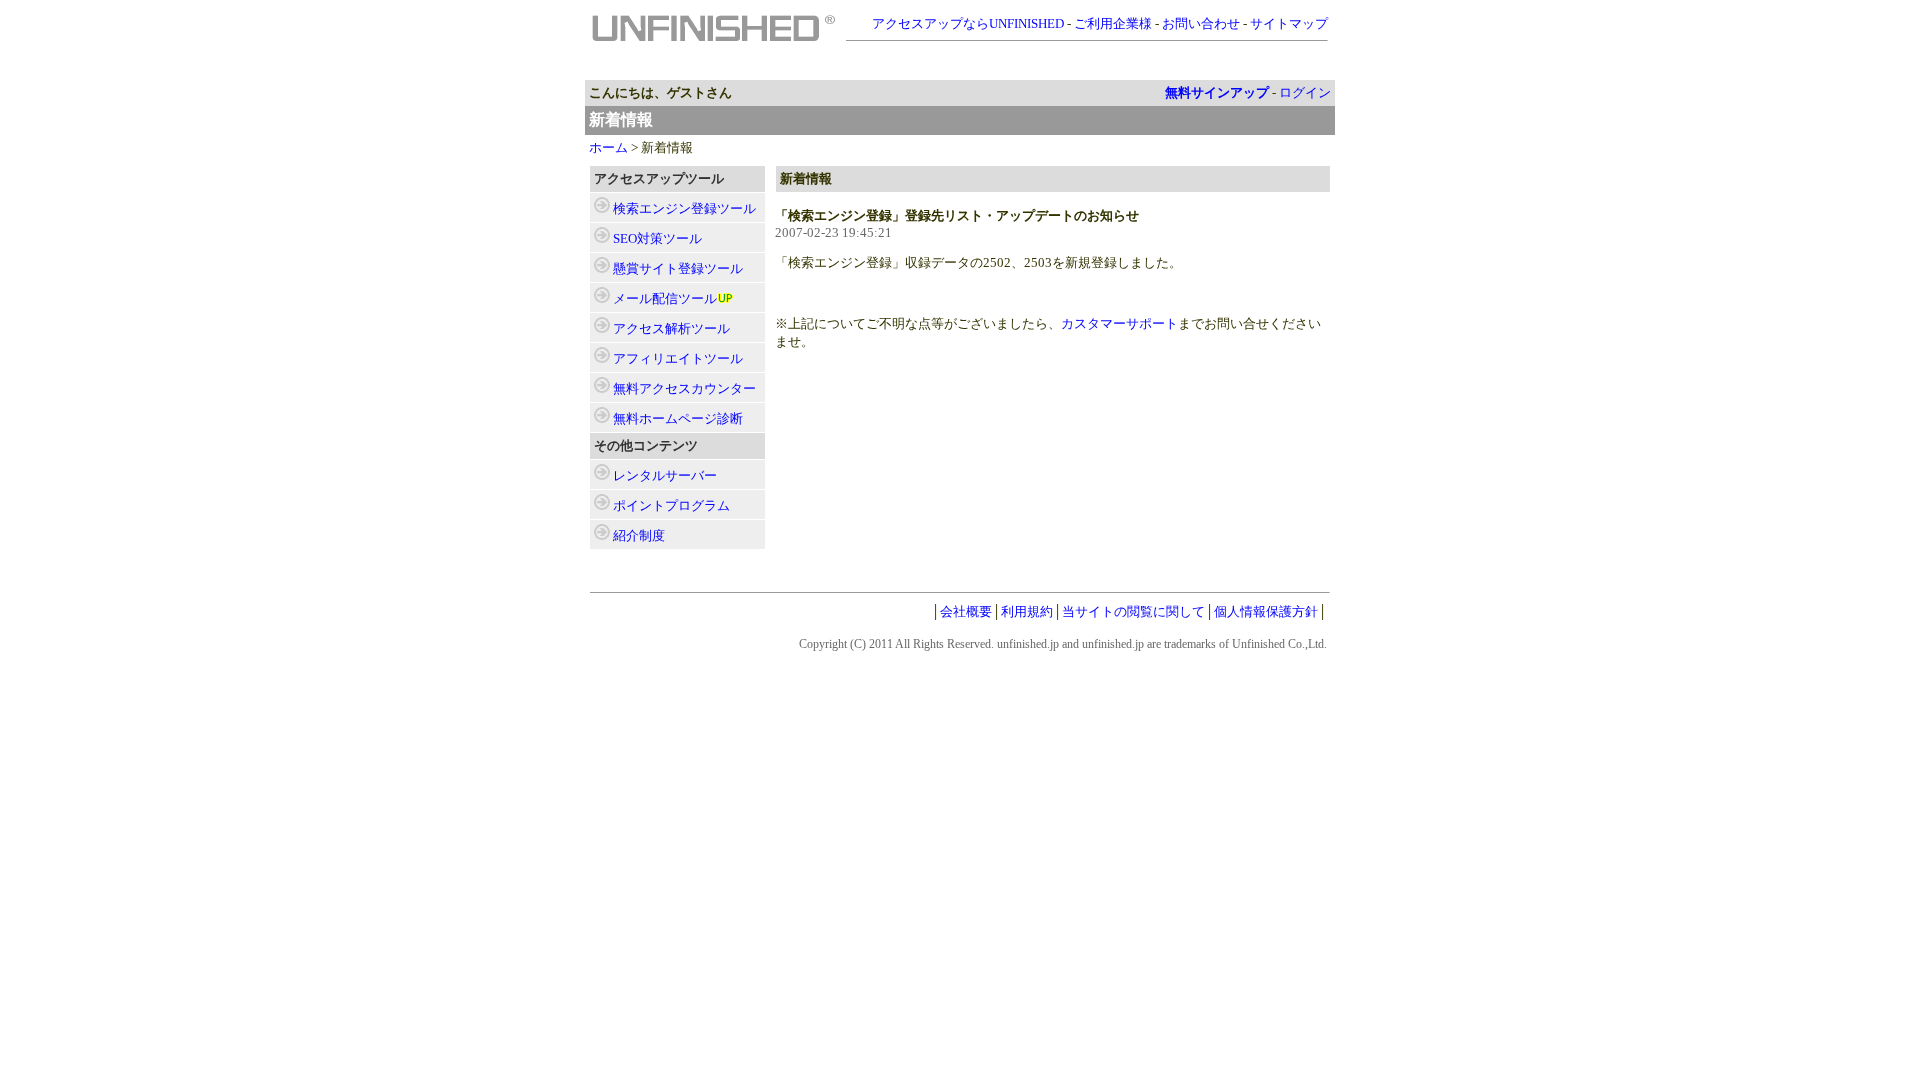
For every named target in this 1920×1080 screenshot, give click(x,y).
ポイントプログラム (671, 505)
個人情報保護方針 (1266, 611)
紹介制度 (639, 535)
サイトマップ (1289, 23)
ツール (684, 208)
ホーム (608, 147)
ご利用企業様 (1113, 23)
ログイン (1305, 92)
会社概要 (966, 611)
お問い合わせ (1201, 23)
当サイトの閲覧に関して (1133, 611)
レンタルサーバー (665, 475)
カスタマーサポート (1119, 323)
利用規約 (1027, 611)
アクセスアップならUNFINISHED (968, 23)
